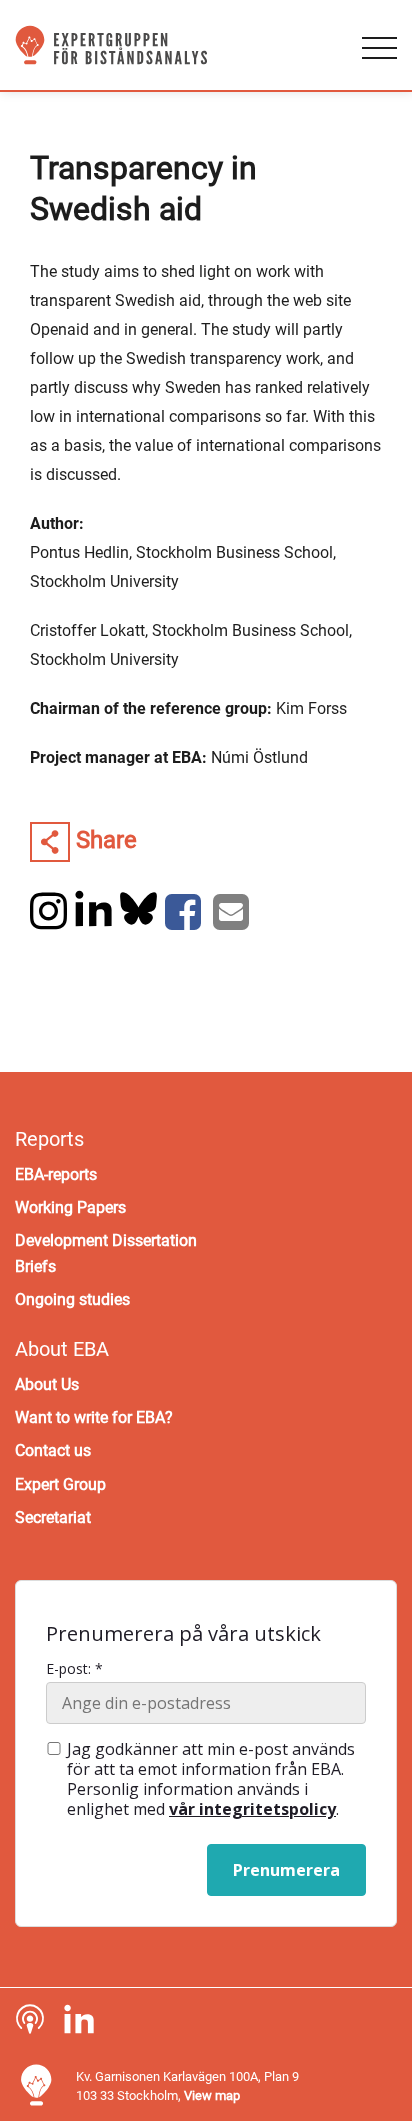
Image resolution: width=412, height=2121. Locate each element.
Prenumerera (286, 1870)
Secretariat (53, 1517)
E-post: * (74, 1669)
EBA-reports (56, 1174)
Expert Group (60, 1484)
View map (212, 2095)
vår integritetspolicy (252, 1809)
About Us (47, 1384)
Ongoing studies (72, 1299)
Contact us (53, 1450)
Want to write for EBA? (94, 1417)
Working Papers (70, 1207)
